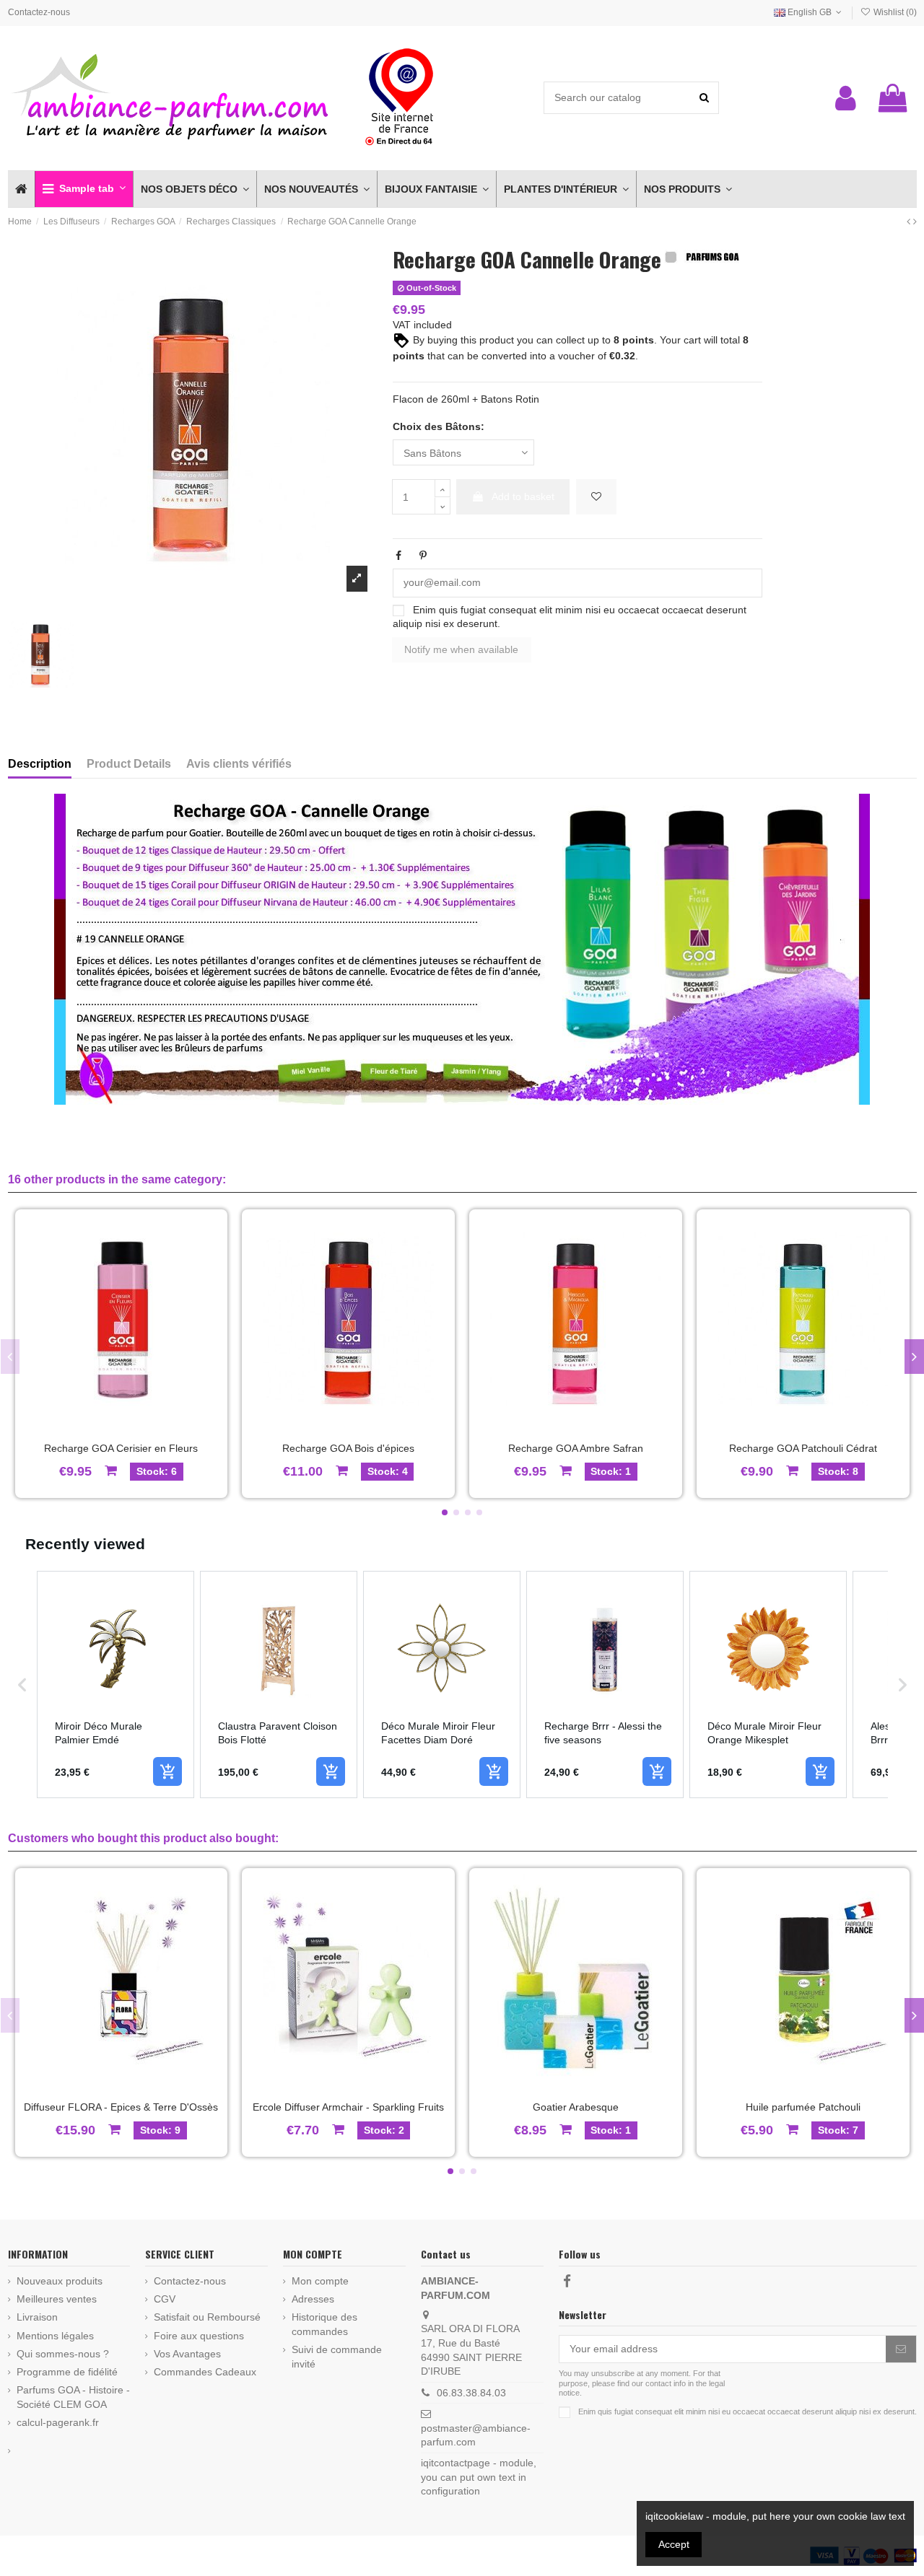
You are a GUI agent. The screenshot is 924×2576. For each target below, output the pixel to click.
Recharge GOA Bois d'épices (348, 1448)
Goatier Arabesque (576, 2107)
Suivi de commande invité (337, 2357)
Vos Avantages (187, 2354)
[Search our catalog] (704, 98)
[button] (84, 189)
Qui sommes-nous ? (63, 2354)
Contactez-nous (39, 12)
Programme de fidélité (67, 2372)
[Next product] (915, 222)
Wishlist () (894, 12)
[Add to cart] (167, 1771)
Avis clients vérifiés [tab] (239, 764)
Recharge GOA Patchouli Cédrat (803, 1448)
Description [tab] (40, 764)
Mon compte (320, 2281)
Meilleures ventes (57, 2299)
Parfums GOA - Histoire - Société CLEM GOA (73, 2397)
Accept (674, 2544)
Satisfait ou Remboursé (207, 2317)
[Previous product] (910, 222)
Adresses (313, 2299)
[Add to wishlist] (596, 497)
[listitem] (115, 1685)
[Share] (398, 556)
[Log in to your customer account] (846, 98)
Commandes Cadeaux (205, 2372)
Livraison (37, 2317)
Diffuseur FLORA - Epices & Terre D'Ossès (121, 2107)
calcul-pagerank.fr (58, 2422)
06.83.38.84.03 (471, 2393)
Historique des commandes (324, 2324)
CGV (165, 2299)
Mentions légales (55, 2336)
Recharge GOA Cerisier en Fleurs (121, 1448)
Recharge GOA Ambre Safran (576, 1448)
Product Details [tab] (129, 764)
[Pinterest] (423, 556)
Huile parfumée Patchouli (803, 2107)
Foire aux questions (199, 2336)
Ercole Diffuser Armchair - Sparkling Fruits (348, 2107)
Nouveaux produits (60, 2281)
